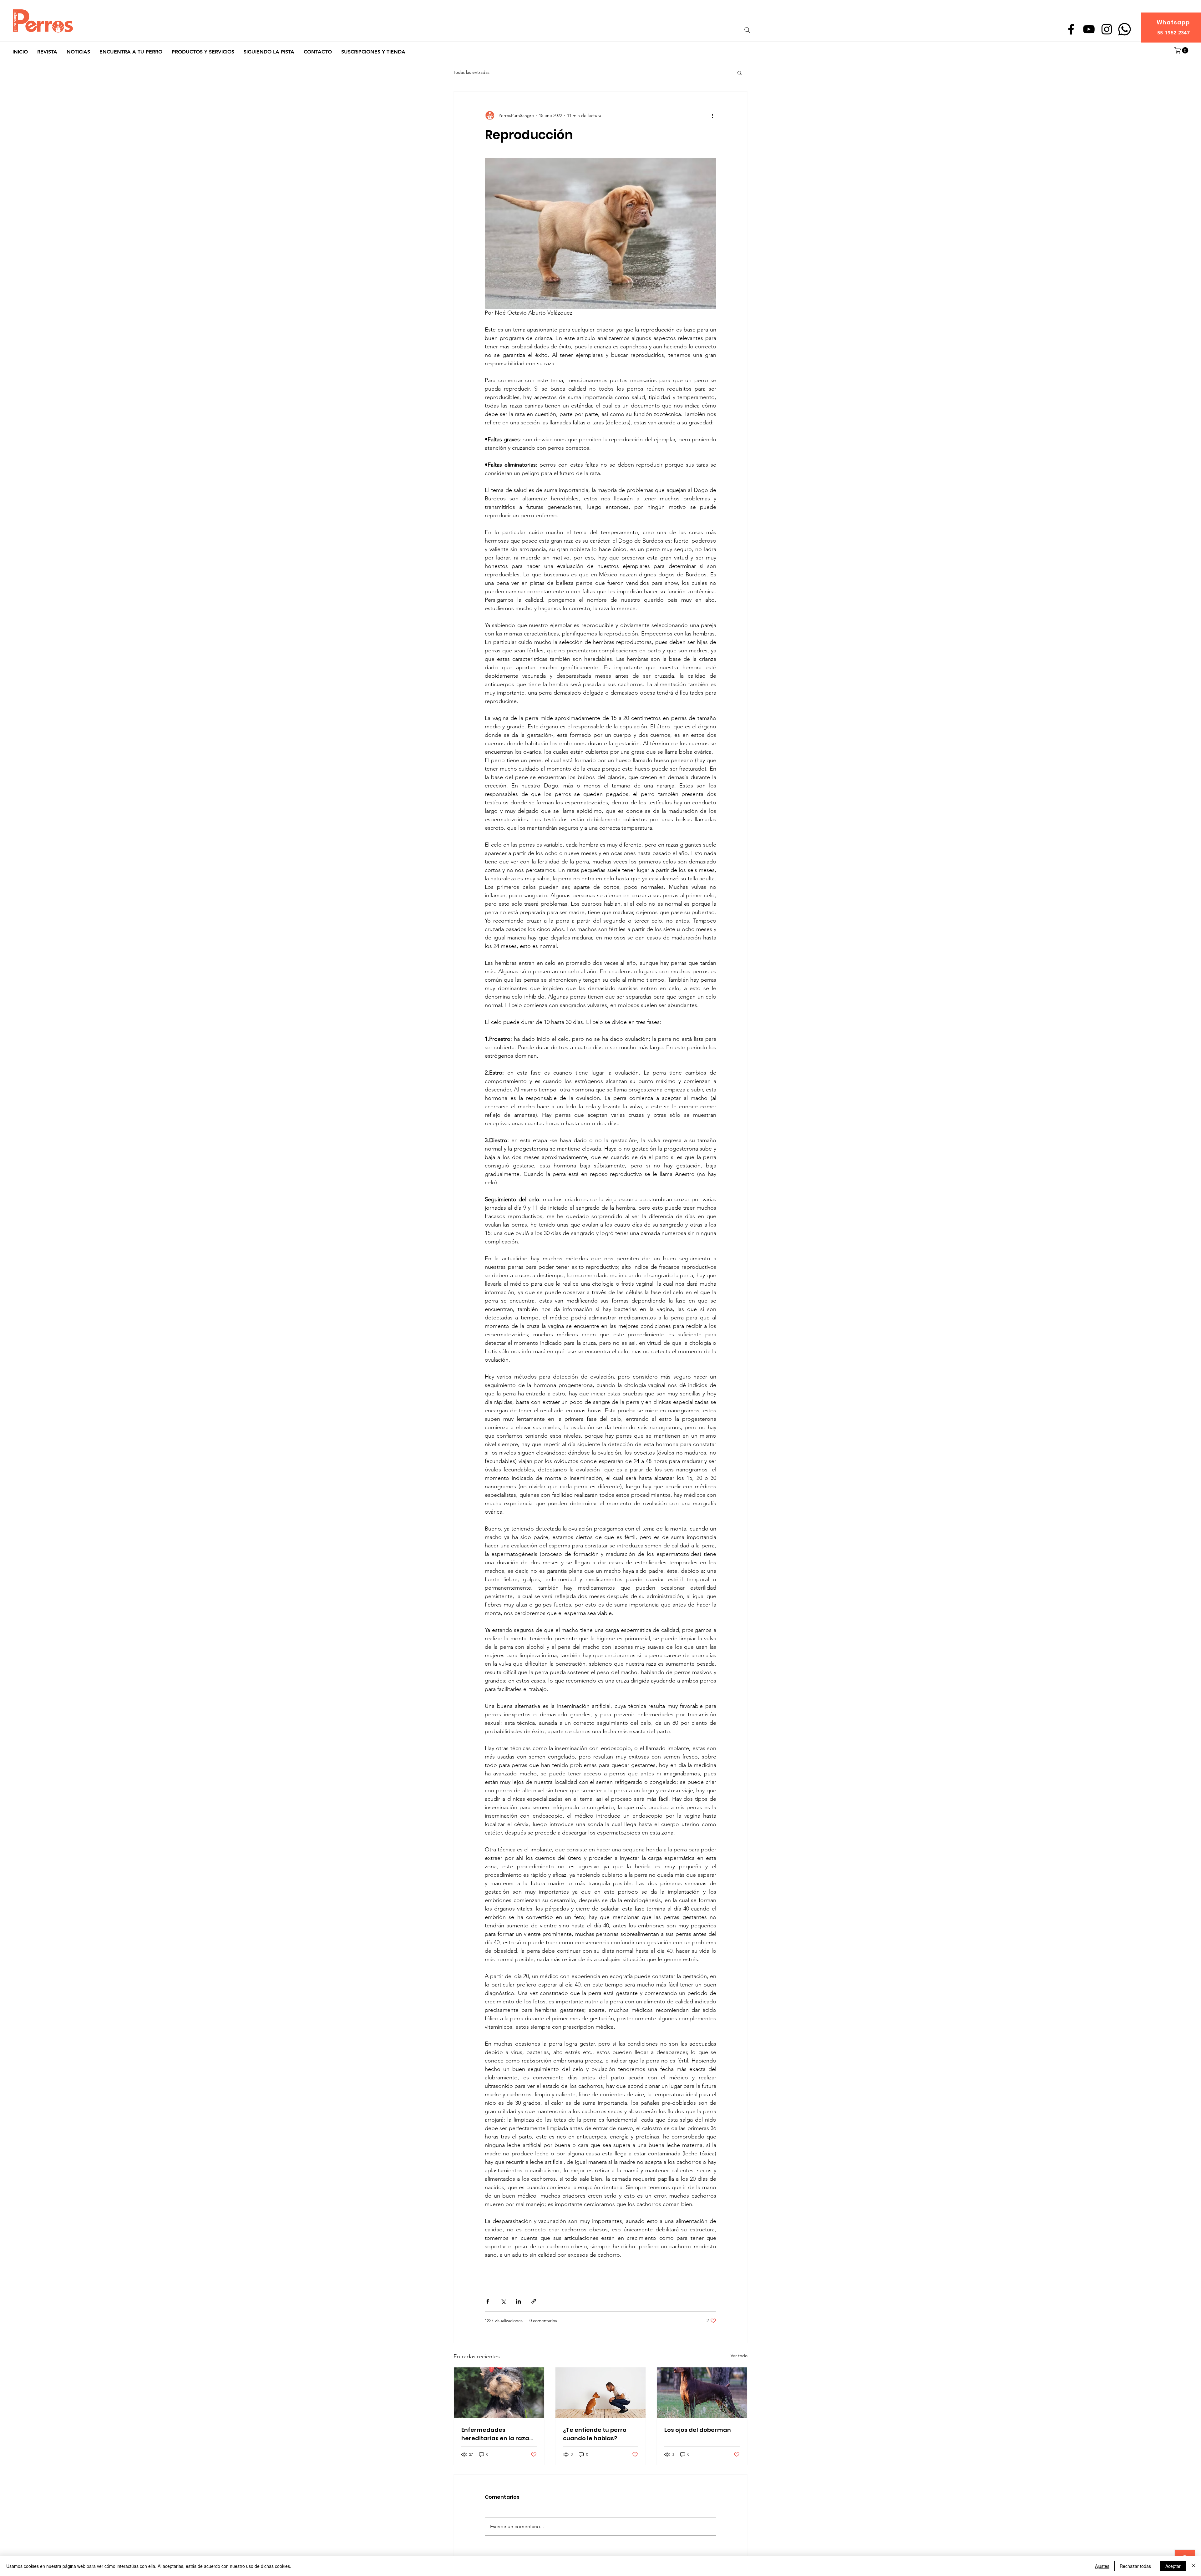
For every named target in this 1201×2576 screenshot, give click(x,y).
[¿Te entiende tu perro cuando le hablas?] (601, 2393)
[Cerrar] (1193, 2566)
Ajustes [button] (1102, 2566)
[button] (1182, 50)
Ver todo (739, 2356)
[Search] (747, 30)
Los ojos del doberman (698, 2430)
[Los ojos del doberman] (702, 2393)
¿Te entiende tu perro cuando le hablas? (595, 2434)
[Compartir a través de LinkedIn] (518, 2301)
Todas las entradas (471, 72)
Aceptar (1173, 2566)
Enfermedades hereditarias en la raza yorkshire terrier (495, 2434)
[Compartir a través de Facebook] (488, 2301)
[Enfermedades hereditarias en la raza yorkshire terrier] (499, 2393)
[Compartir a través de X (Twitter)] (503, 2301)
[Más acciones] (712, 115)
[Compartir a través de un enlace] (534, 2301)
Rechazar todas (1135, 2566)
